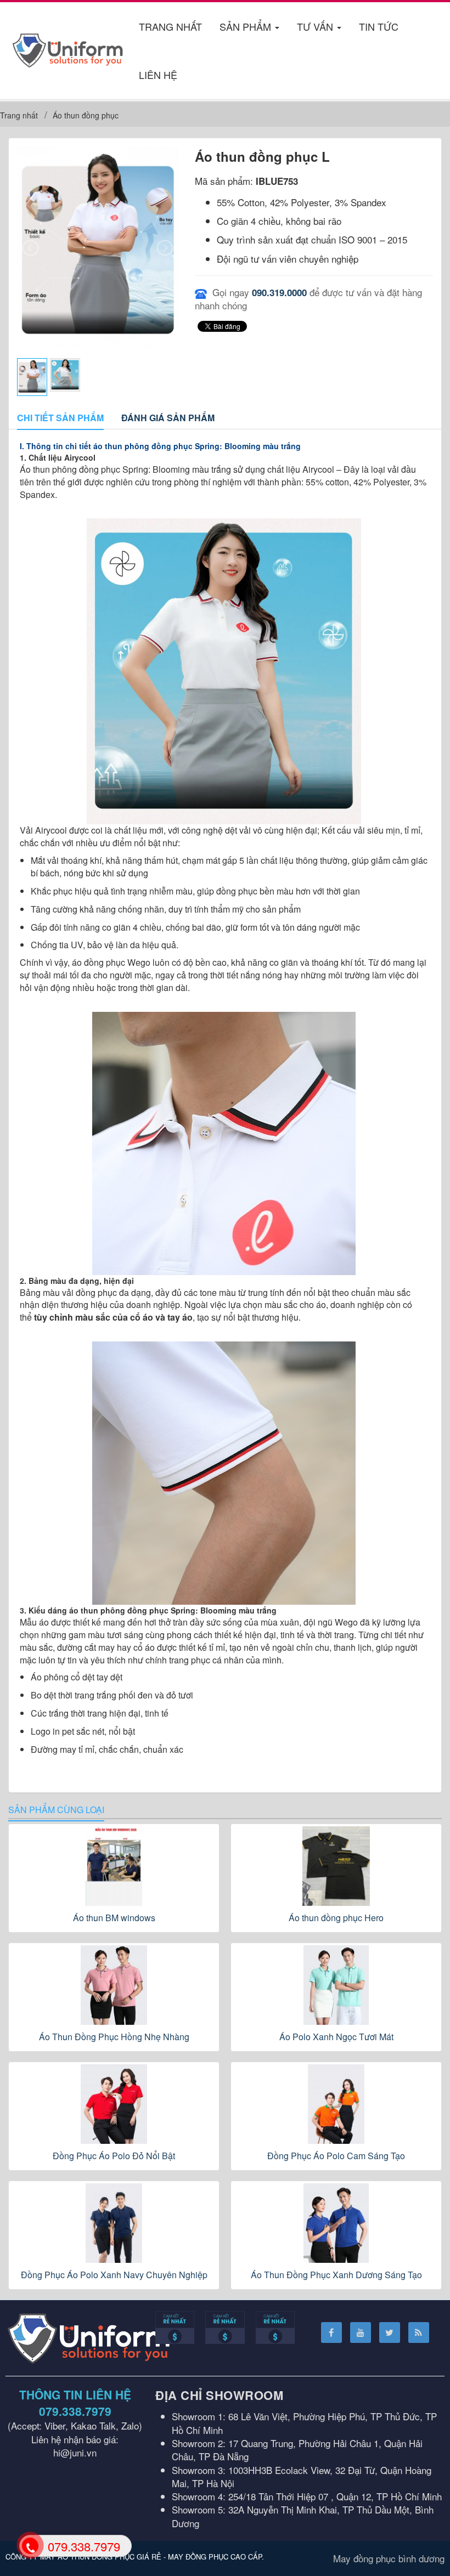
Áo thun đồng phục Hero (336, 1918)
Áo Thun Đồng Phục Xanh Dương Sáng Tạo (336, 2275)
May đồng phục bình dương (389, 2558)
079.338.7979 (75, 2411)
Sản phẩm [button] (247, 26)
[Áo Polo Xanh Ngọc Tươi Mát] (336, 1985)
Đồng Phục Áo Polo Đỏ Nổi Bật (114, 2156)
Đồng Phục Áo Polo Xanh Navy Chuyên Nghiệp (114, 2275)
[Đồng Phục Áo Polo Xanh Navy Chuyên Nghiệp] (114, 2223)
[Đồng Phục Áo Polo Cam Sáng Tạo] (336, 2104)
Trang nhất (170, 26)
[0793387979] (30, 2545)
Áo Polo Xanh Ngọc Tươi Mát (336, 2037)
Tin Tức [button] (379, 26)
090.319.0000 (279, 292)
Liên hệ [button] (158, 75)
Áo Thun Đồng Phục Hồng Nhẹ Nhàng (114, 2037)
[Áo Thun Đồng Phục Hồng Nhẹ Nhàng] (114, 1985)
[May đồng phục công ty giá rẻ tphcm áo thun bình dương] (68, 49)
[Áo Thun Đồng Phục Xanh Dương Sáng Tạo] (336, 2223)
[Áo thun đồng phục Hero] (336, 1866)
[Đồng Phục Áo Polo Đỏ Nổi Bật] (114, 2104)
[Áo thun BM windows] (114, 1866)
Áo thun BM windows (114, 1918)
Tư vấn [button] (316, 26)
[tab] (60, 418)
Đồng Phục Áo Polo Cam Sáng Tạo (336, 2156)
